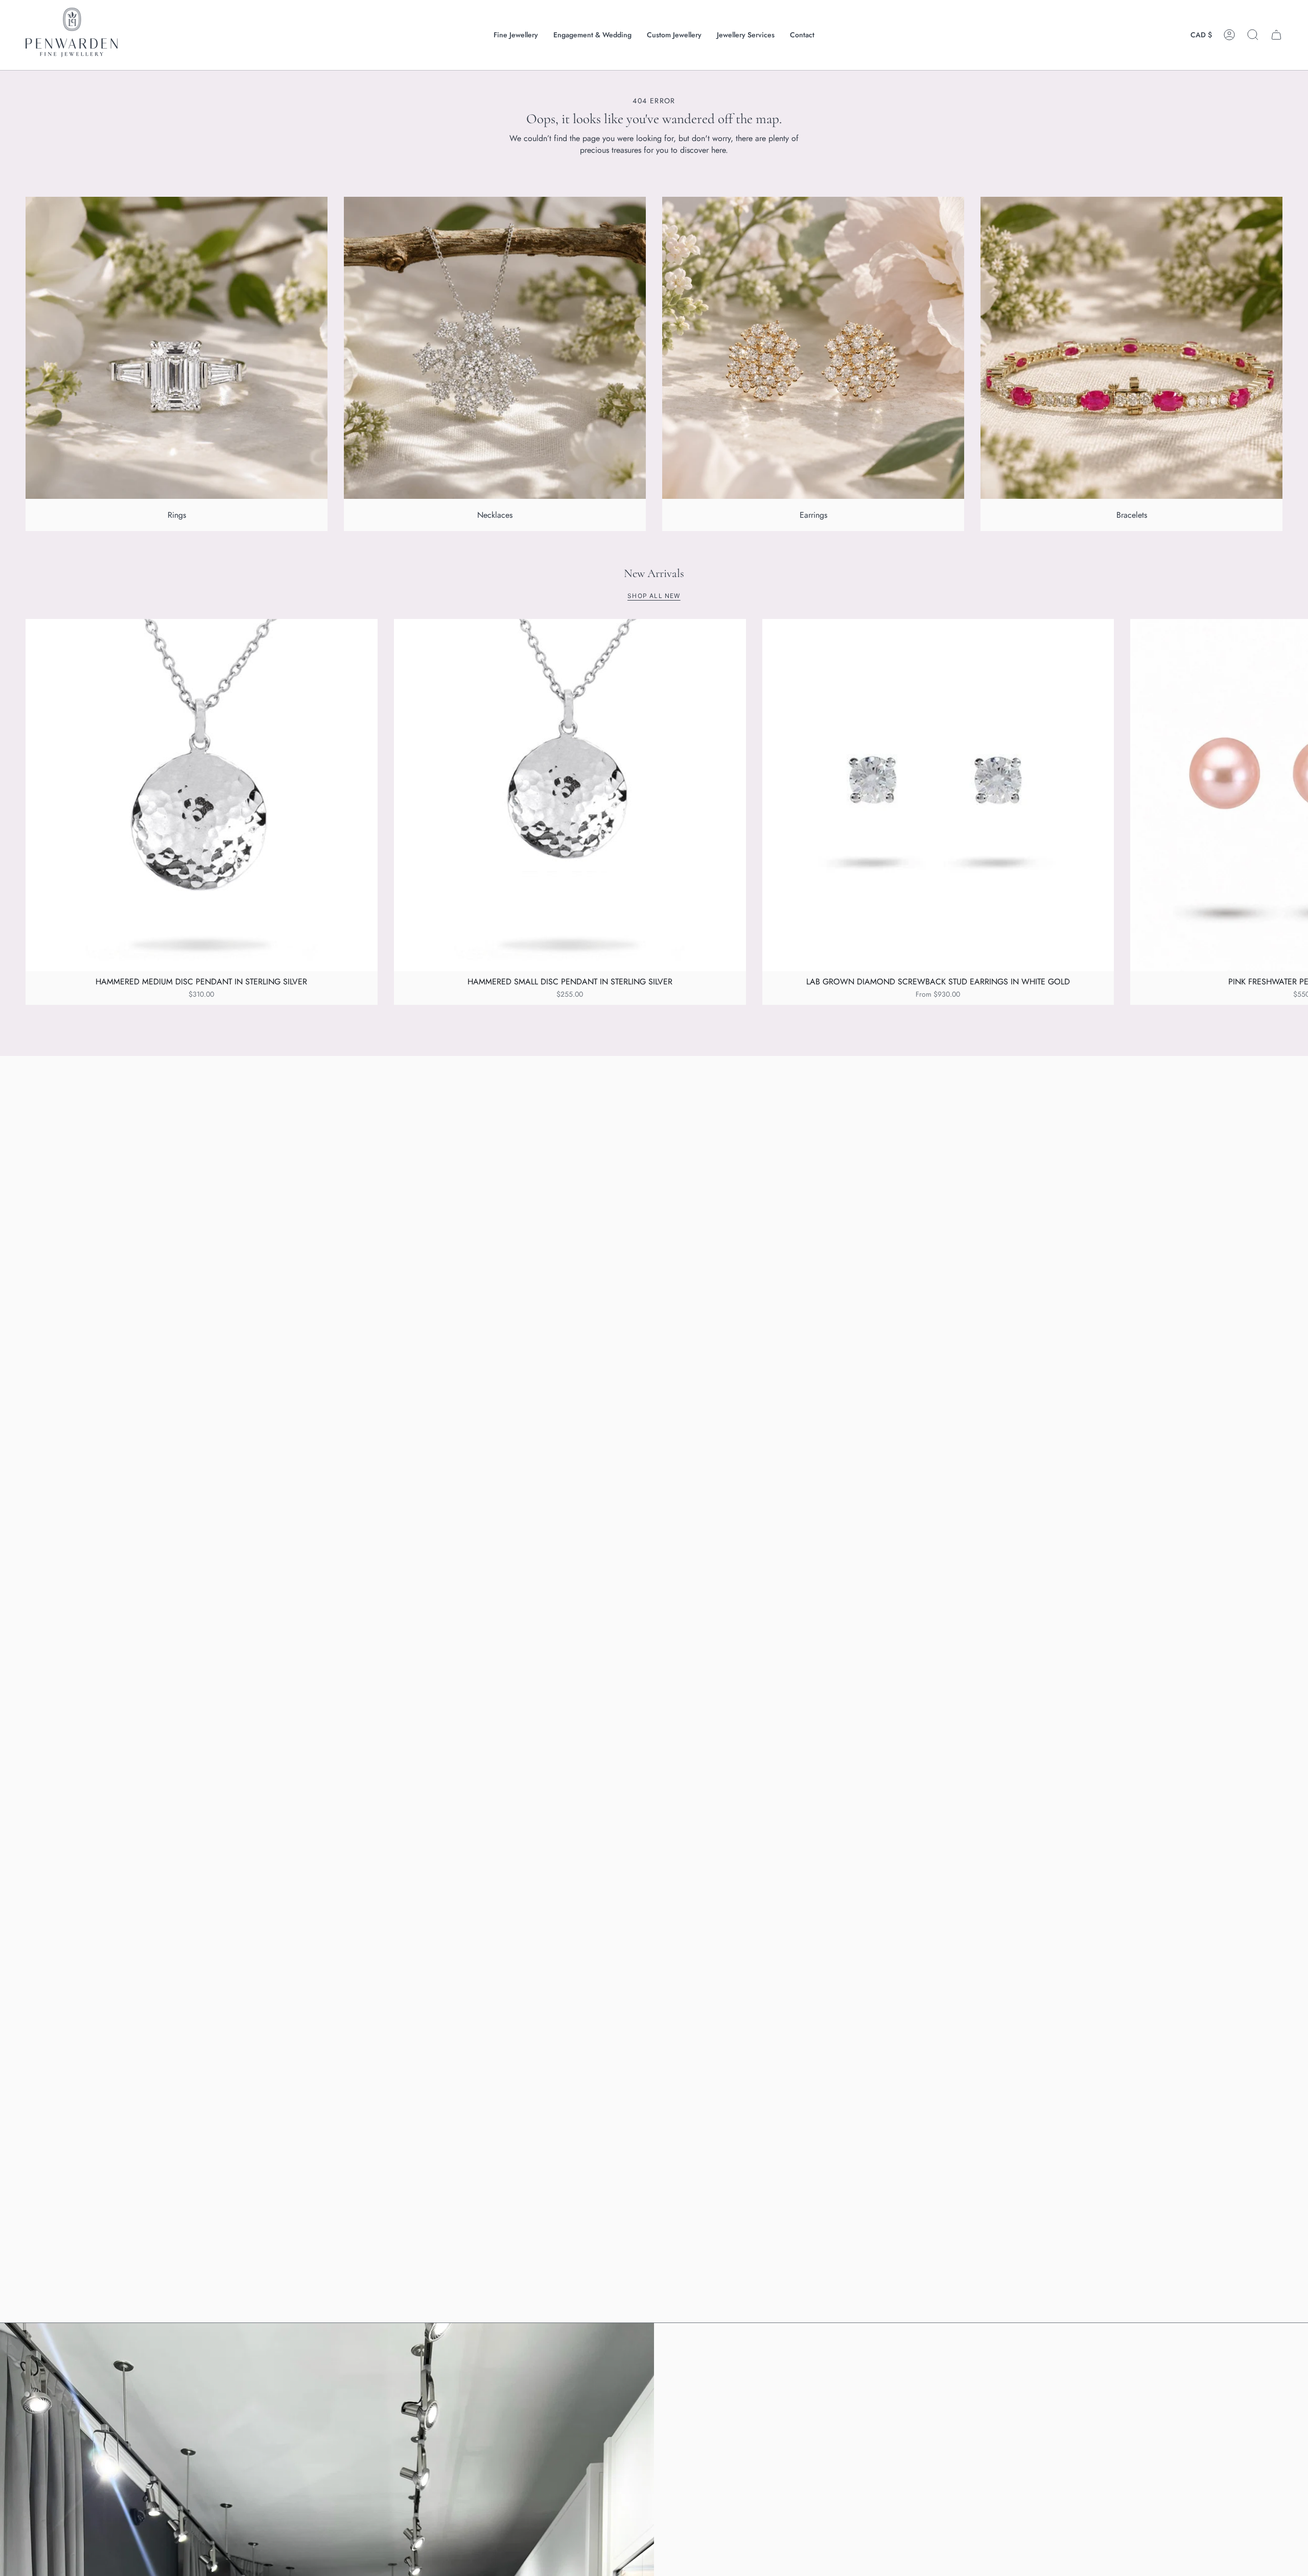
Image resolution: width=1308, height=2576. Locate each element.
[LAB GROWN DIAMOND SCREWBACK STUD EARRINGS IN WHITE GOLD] (938, 795)
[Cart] (1276, 35)
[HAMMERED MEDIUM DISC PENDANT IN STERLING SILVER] (202, 795)
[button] (516, 35)
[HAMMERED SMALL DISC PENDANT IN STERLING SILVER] (570, 795)
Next (1293, 795)
